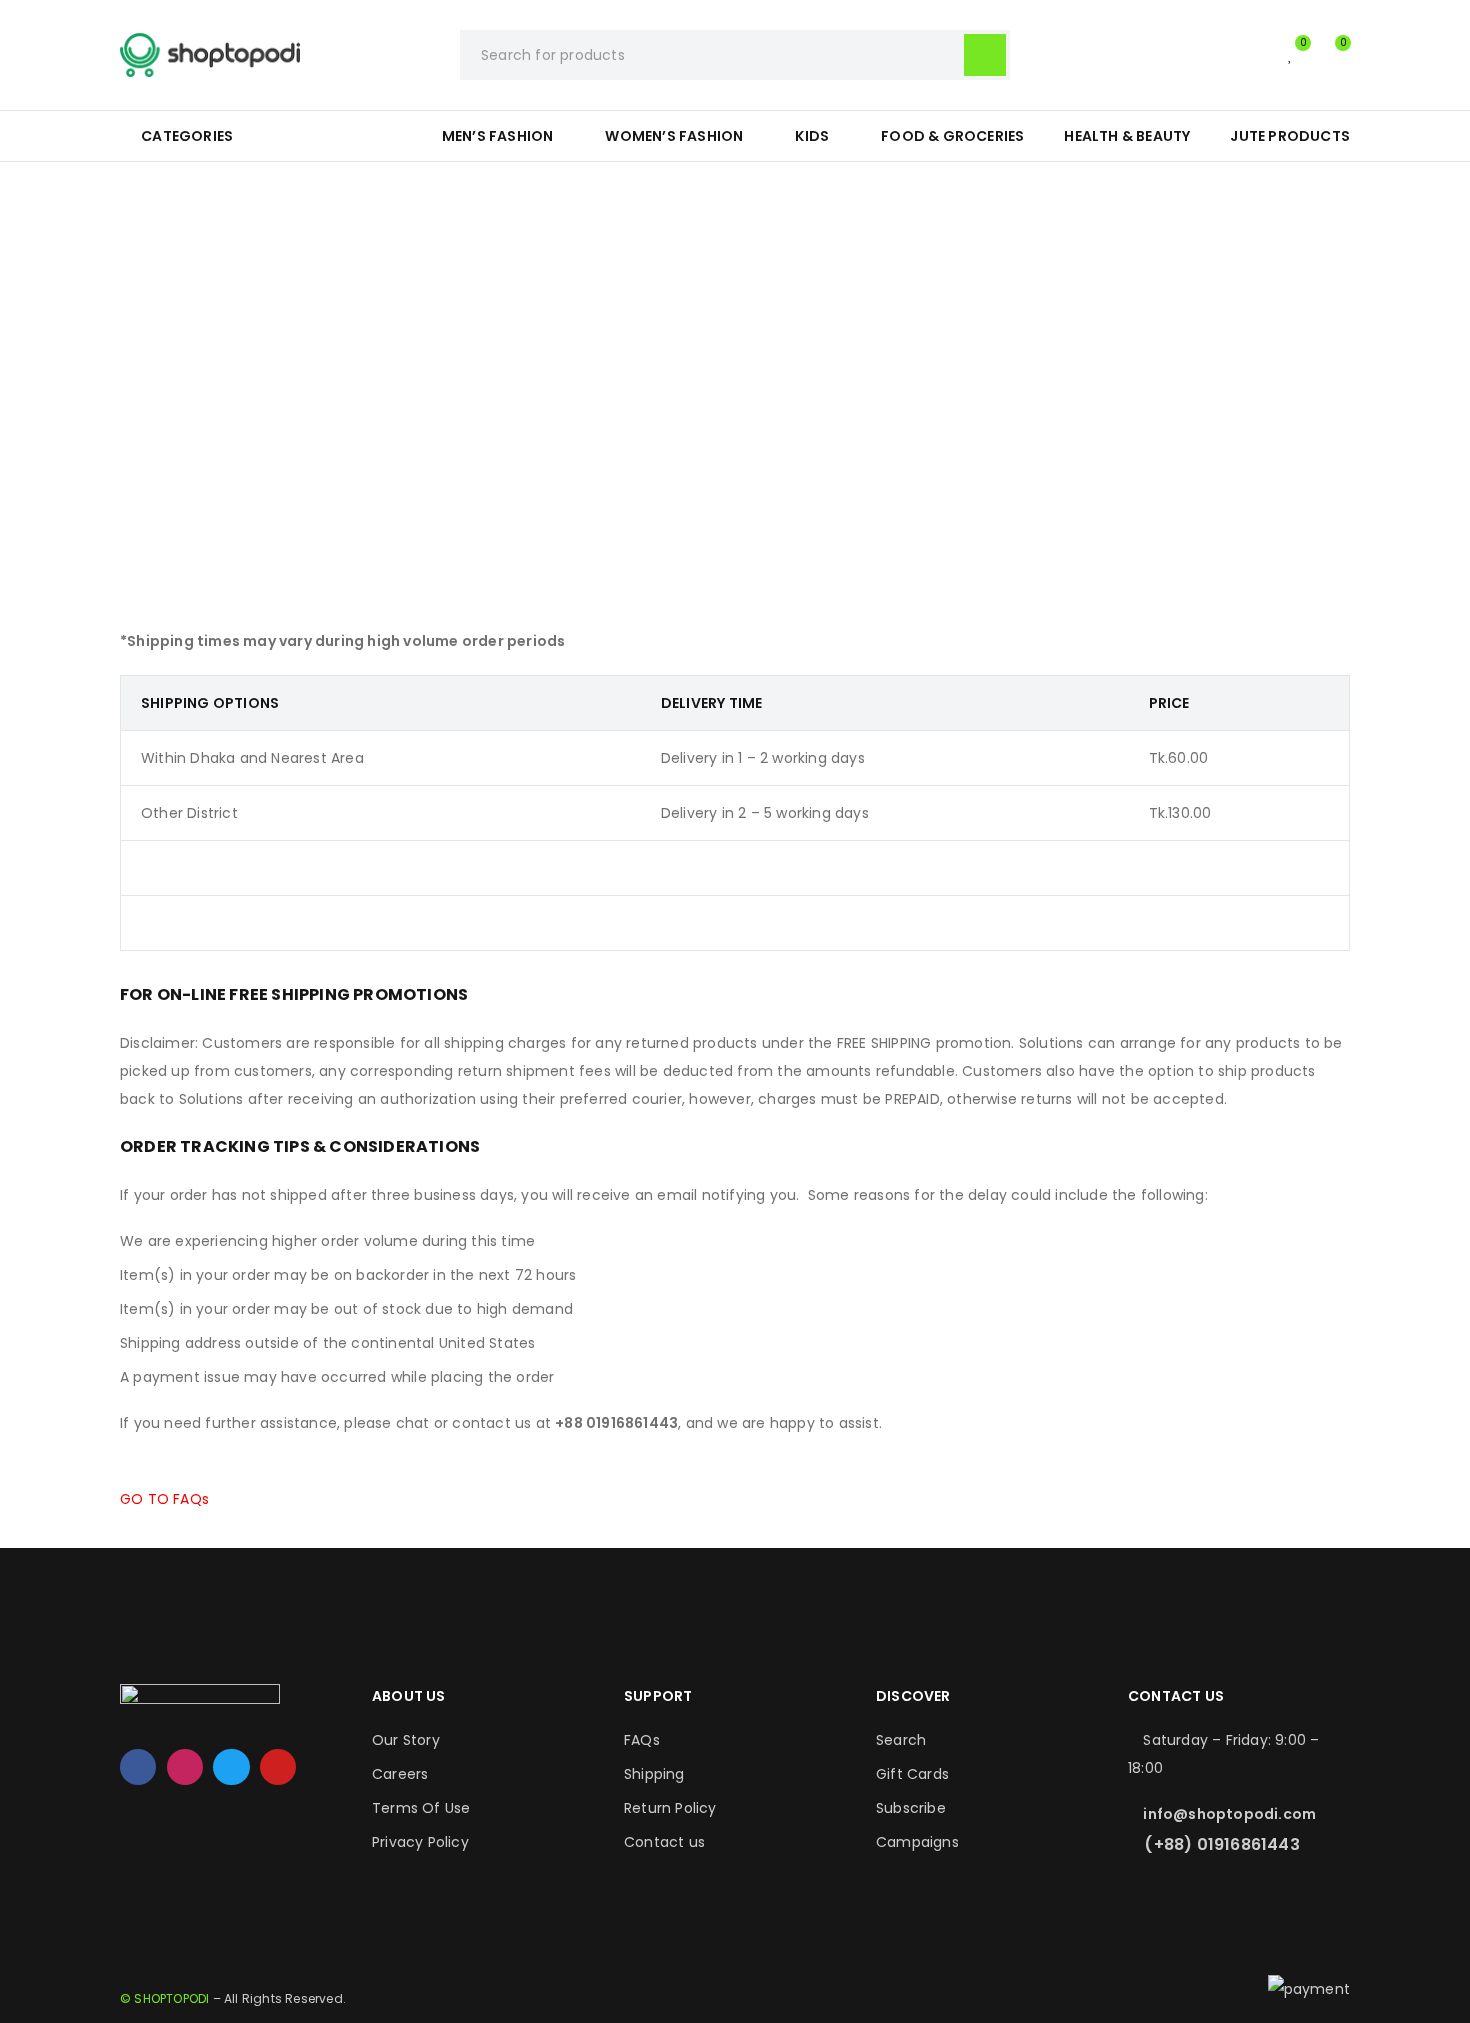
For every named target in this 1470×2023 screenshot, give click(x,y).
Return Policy (670, 1808)
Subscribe (911, 1808)
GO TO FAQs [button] (164, 1499)
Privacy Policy (420, 1842)
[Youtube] (278, 1767)
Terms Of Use (421, 1808)
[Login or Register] (1250, 55)
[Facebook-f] (138, 1767)
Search (901, 1740)
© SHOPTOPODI (164, 1998)
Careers (400, 1774)
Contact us (664, 1842)
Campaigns (917, 1842)
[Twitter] (231, 1767)
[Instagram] (185, 1767)
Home (631, 334)
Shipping (654, 1774)
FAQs (642, 1740)
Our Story (406, 1740)
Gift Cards (912, 1774)
